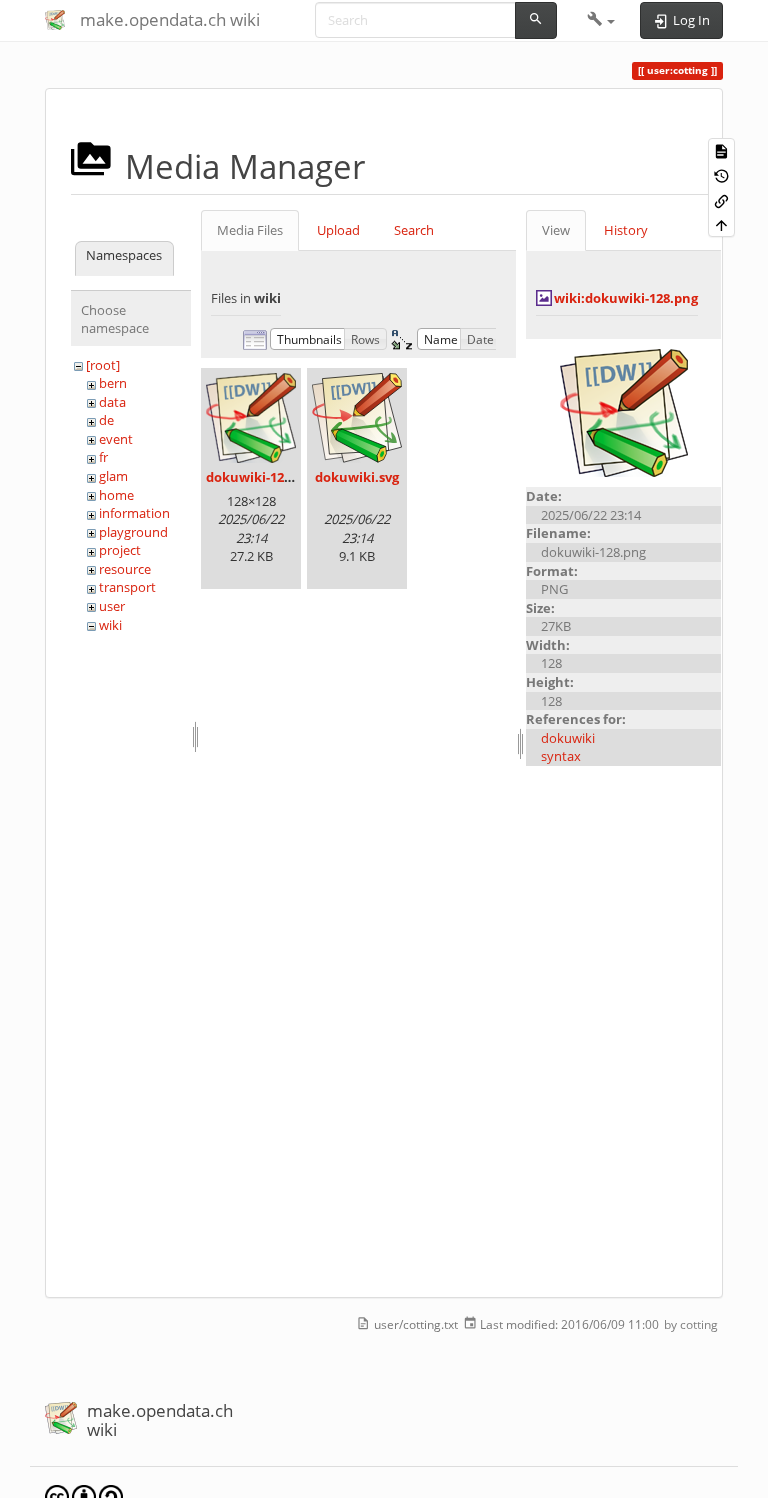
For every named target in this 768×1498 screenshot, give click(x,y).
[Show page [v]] (721, 150)
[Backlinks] (721, 199)
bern (113, 383)
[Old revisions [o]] (721, 175)
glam (113, 476)
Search (414, 230)
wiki (110, 625)
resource (125, 569)
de (106, 420)
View (556, 230)
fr (103, 457)
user (112, 606)
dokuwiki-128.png (262, 477)
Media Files (250, 230)
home (116, 495)
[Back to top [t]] (721, 224)
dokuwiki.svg (357, 477)
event (116, 439)
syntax (561, 756)
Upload (338, 230)
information (134, 513)
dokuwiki (568, 738)
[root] (103, 365)
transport (127, 587)
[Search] (536, 20)
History (626, 230)
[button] (601, 20)
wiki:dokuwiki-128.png (626, 298)
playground (133, 532)
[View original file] (624, 412)
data (112, 402)
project (120, 550)
